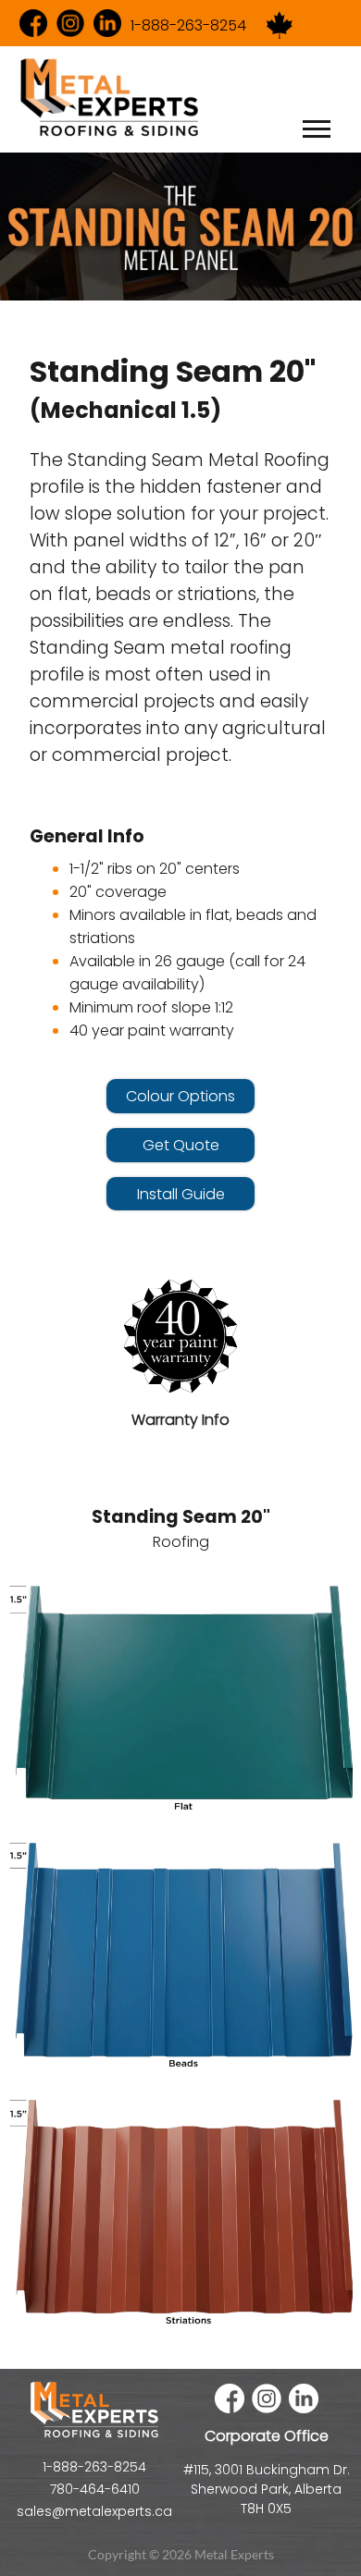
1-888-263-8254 (188, 25)
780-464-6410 (95, 2489)
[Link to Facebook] (33, 25)
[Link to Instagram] (70, 25)
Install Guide (181, 1194)
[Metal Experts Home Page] (94, 2435)
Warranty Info (180, 1420)
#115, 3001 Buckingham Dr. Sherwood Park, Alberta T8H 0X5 (267, 2489)
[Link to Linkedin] (107, 25)
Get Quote (181, 1145)
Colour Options (180, 1096)
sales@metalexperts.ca (94, 2511)
